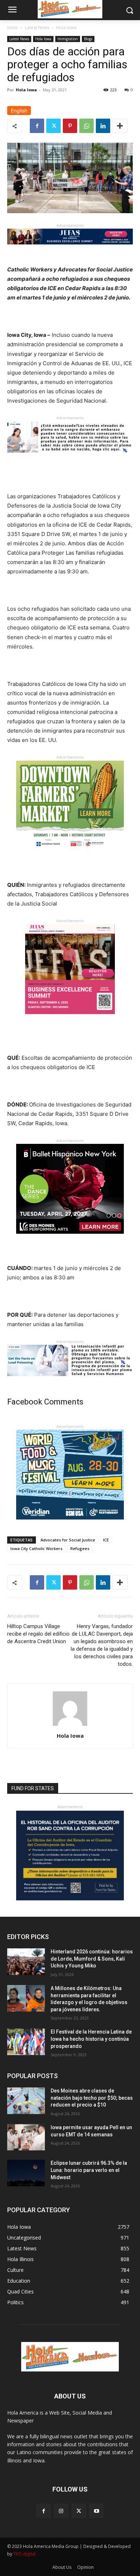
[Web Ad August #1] (70, 458)
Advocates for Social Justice (68, 1540)
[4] (70, 250)
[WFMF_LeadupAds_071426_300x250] (70, 1525)
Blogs (88, 39)
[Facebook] (37, 126)
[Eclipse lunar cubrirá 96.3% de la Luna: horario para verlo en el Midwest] (26, 2173)
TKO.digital (24, 2554)
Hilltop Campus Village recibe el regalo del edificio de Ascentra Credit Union (38, 1634)
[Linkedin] (103, 126)
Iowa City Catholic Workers (36, 1548)
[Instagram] (61, 2511)
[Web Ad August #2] (70, 1382)
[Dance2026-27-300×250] (70, 1239)
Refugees (80, 1548)
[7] (70, 1020)
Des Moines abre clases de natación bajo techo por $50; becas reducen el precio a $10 (92, 2098)
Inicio (13, 27)
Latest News (37, 27)
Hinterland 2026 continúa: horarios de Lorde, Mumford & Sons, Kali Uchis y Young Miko (92, 1959)
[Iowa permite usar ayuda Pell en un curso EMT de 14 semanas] (26, 2137)
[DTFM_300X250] (70, 856)
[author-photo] (70, 1726)
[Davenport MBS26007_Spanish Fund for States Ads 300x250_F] (70, 1899)
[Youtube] (96, 2511)
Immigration (68, 39)
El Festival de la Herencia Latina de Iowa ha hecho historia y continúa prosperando (91, 2039)
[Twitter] (53, 126)
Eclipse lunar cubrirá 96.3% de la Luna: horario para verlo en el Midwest (89, 2170)
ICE (106, 1540)
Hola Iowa (66, 27)
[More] (120, 126)
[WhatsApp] (87, 126)
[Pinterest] (70, 126)
